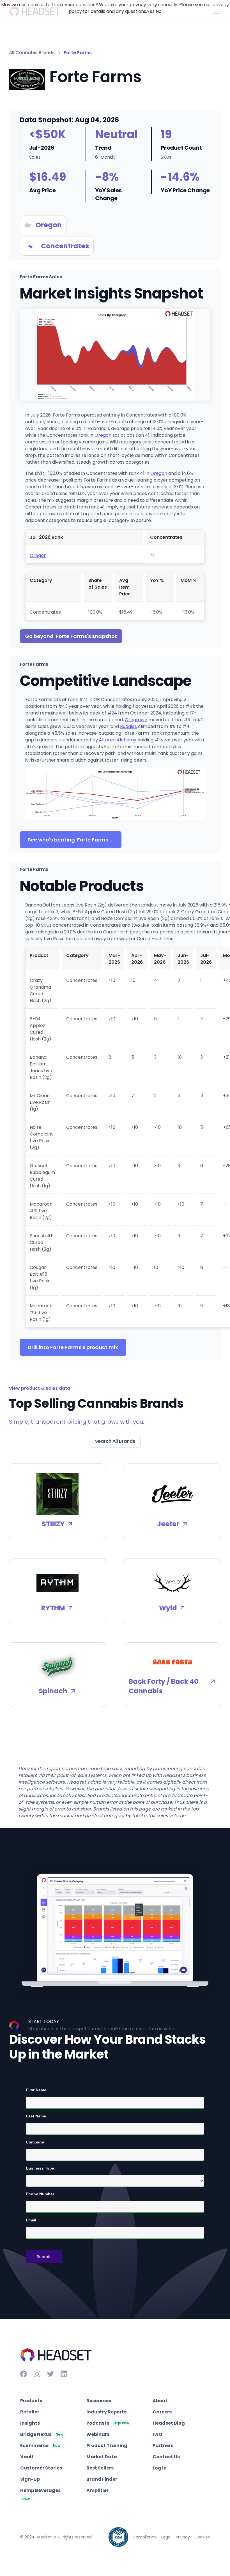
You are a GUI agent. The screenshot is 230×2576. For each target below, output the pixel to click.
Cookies (202, 2537)
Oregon (103, 435)
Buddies (128, 726)
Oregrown (136, 720)
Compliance (145, 2537)
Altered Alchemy (118, 740)
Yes (151, 11)
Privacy (183, 2537)
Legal (166, 2537)
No (159, 11)
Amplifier (97, 2490)
